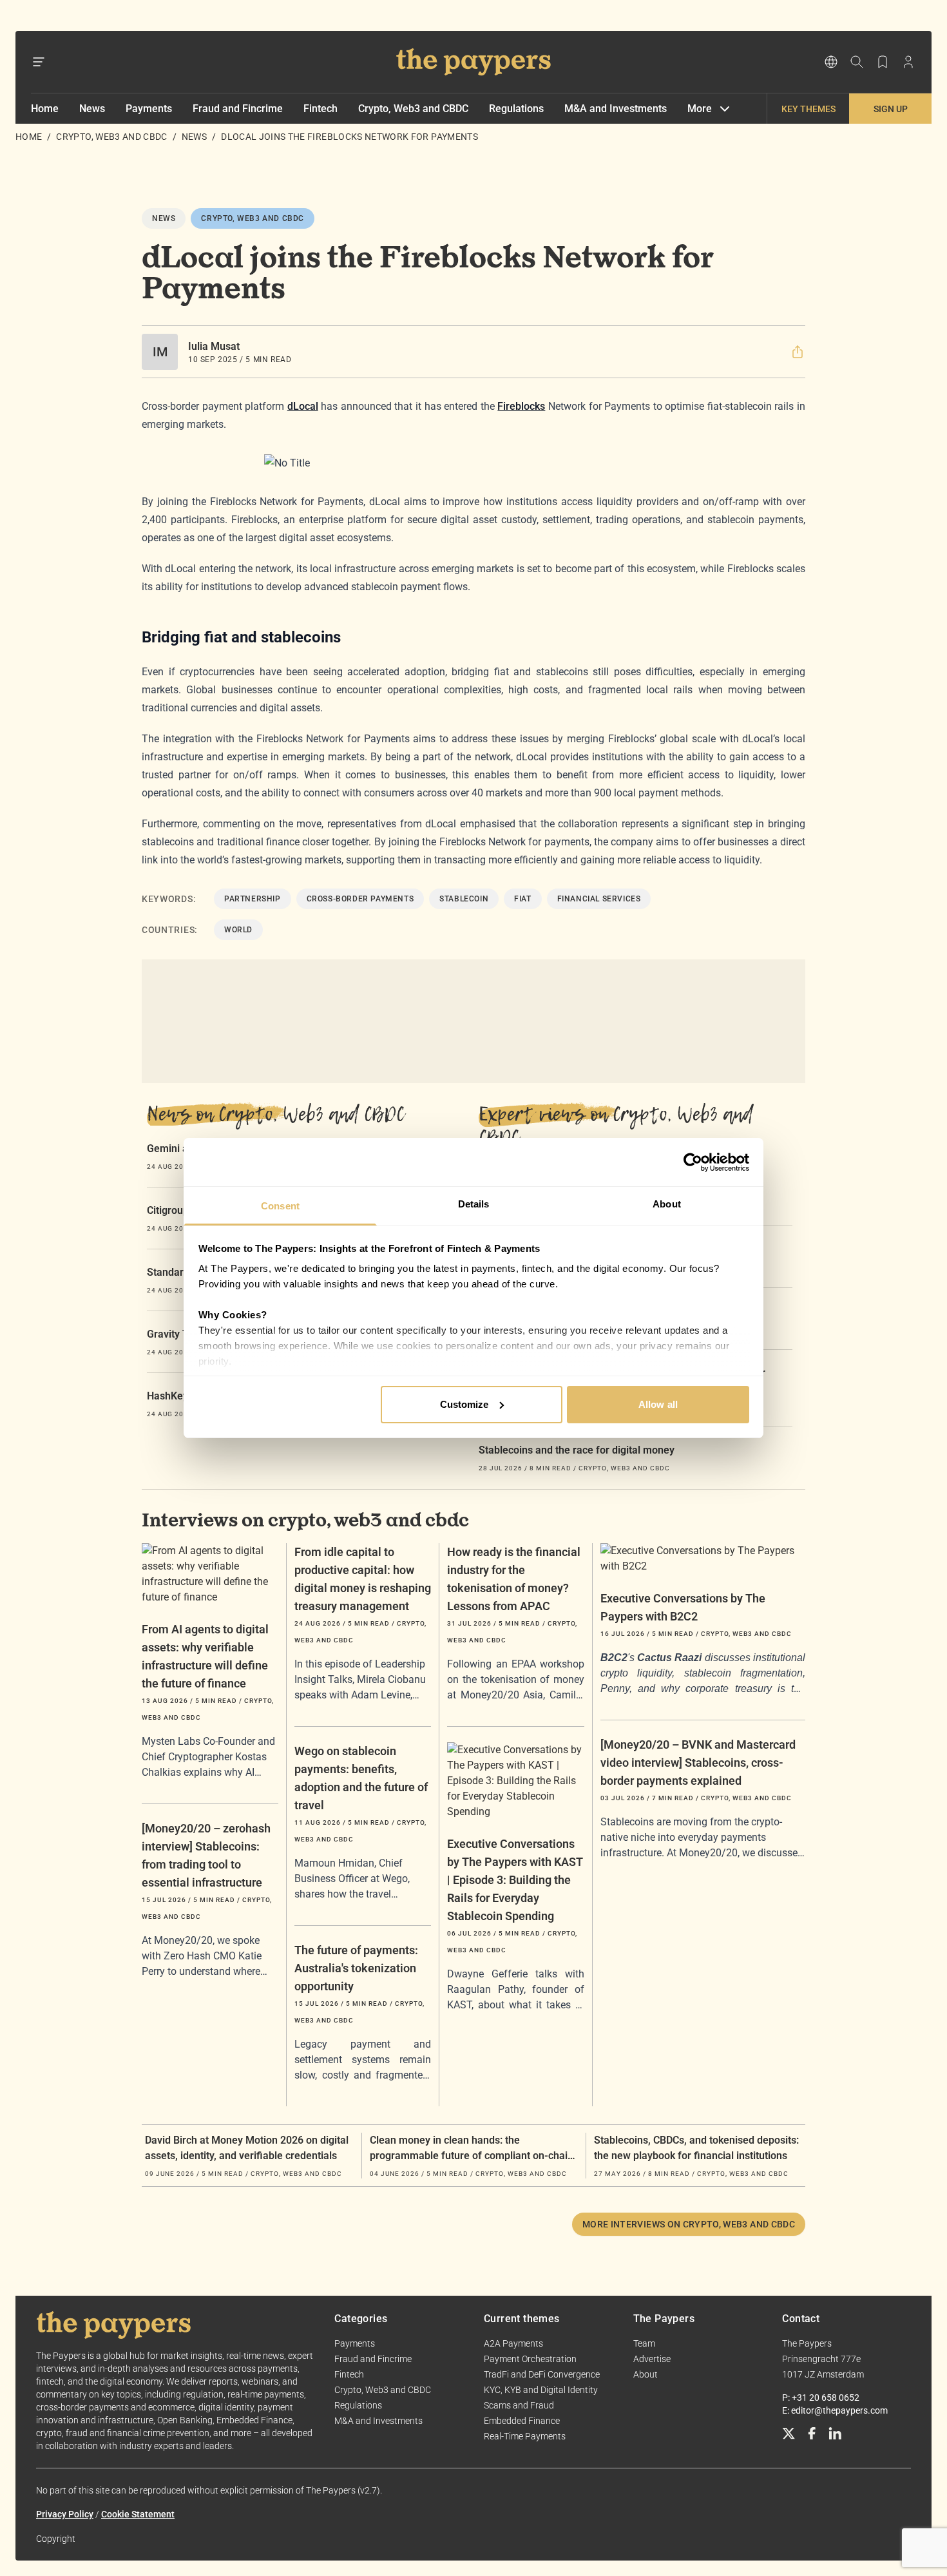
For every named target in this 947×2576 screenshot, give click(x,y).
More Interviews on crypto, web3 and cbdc (689, 2224)
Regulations (516, 109)
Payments (149, 109)
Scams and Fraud (519, 2405)
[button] (798, 352)
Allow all (658, 1404)
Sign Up (891, 109)
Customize (464, 1404)
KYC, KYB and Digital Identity (541, 2390)
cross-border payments (360, 899)
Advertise (652, 2359)
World (238, 930)
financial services (599, 899)
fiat (522, 899)
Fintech (320, 109)
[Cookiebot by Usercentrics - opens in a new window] (693, 1162)
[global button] (831, 62)
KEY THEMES (808, 109)
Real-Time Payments (525, 2436)
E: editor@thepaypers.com (835, 2410)
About (646, 2374)
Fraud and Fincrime (238, 109)
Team (644, 2343)
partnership (253, 899)
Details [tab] (474, 1204)
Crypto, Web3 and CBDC (413, 109)
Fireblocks (521, 406)
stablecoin (464, 899)
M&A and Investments (616, 109)
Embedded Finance (522, 2421)
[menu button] (39, 62)
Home (45, 109)
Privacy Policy (65, 2514)
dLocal (303, 406)
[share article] (798, 352)
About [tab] (667, 1204)
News (92, 109)
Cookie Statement (138, 2514)
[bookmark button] (883, 62)
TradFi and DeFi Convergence (542, 2374)
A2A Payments (513, 2343)
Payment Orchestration (530, 2359)
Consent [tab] (280, 1206)
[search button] (857, 62)
